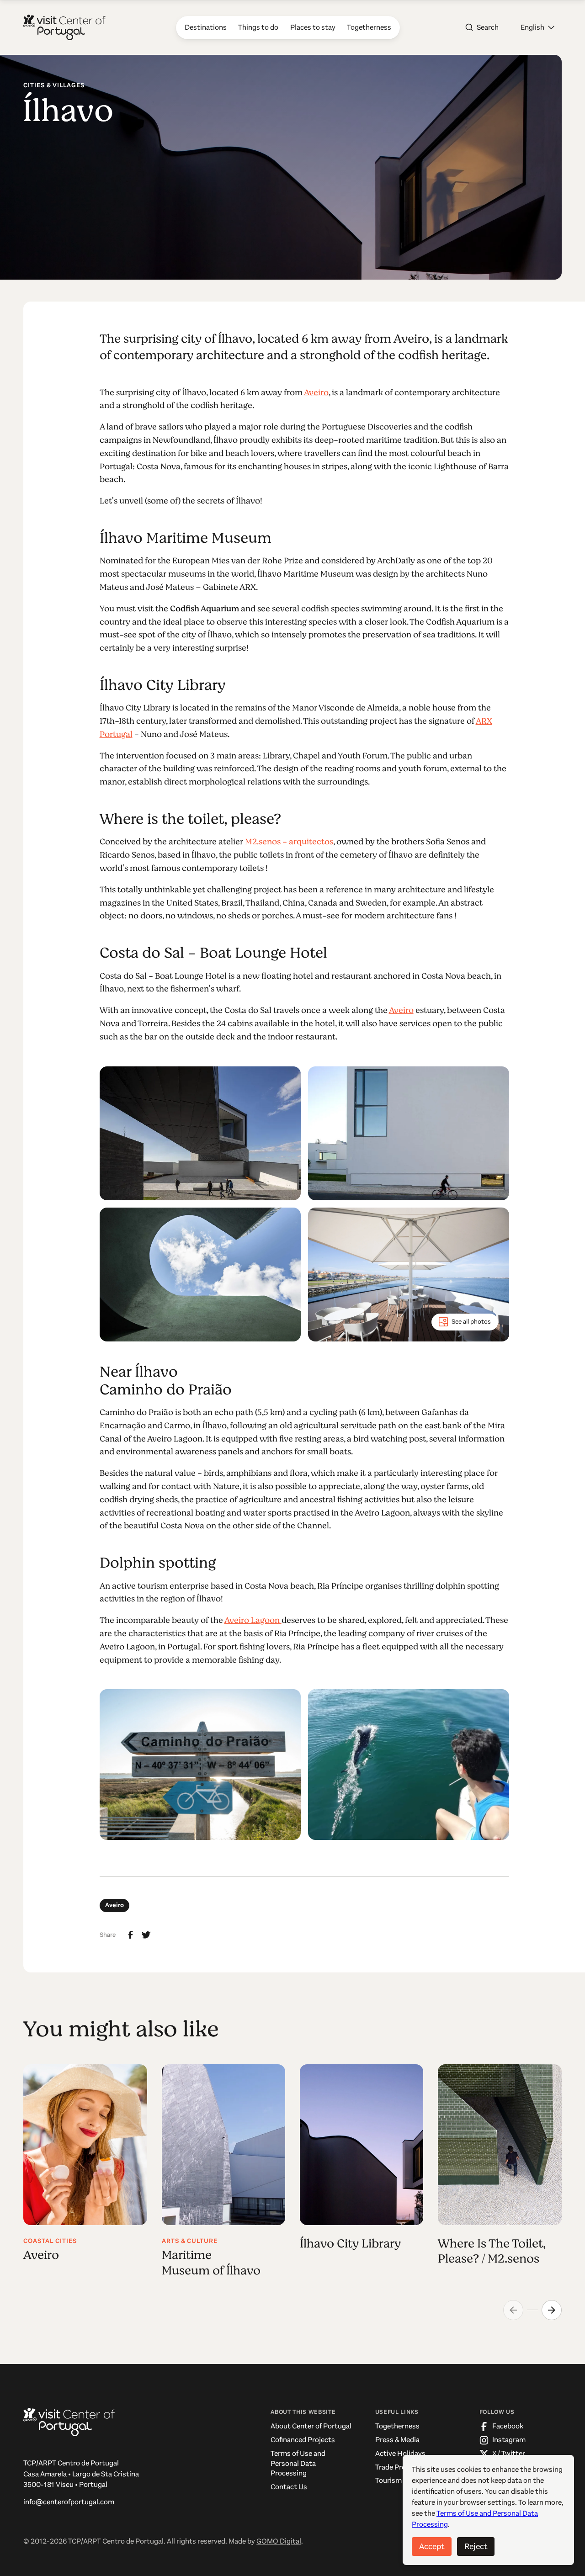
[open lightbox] (200, 1133)
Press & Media (397, 2440)
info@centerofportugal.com (69, 2502)
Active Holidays (400, 2454)
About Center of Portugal (311, 2426)
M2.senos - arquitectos (289, 842)
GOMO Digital (279, 2541)
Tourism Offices (400, 2481)
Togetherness (397, 2426)
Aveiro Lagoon (253, 1620)
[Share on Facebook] (131, 1935)
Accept (432, 2546)
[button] (537, 27)
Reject (476, 2546)
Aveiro (316, 392)
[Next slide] (552, 2310)
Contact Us (289, 2487)
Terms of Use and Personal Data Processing (298, 2463)
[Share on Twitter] (146, 1935)
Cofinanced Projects (303, 2440)
